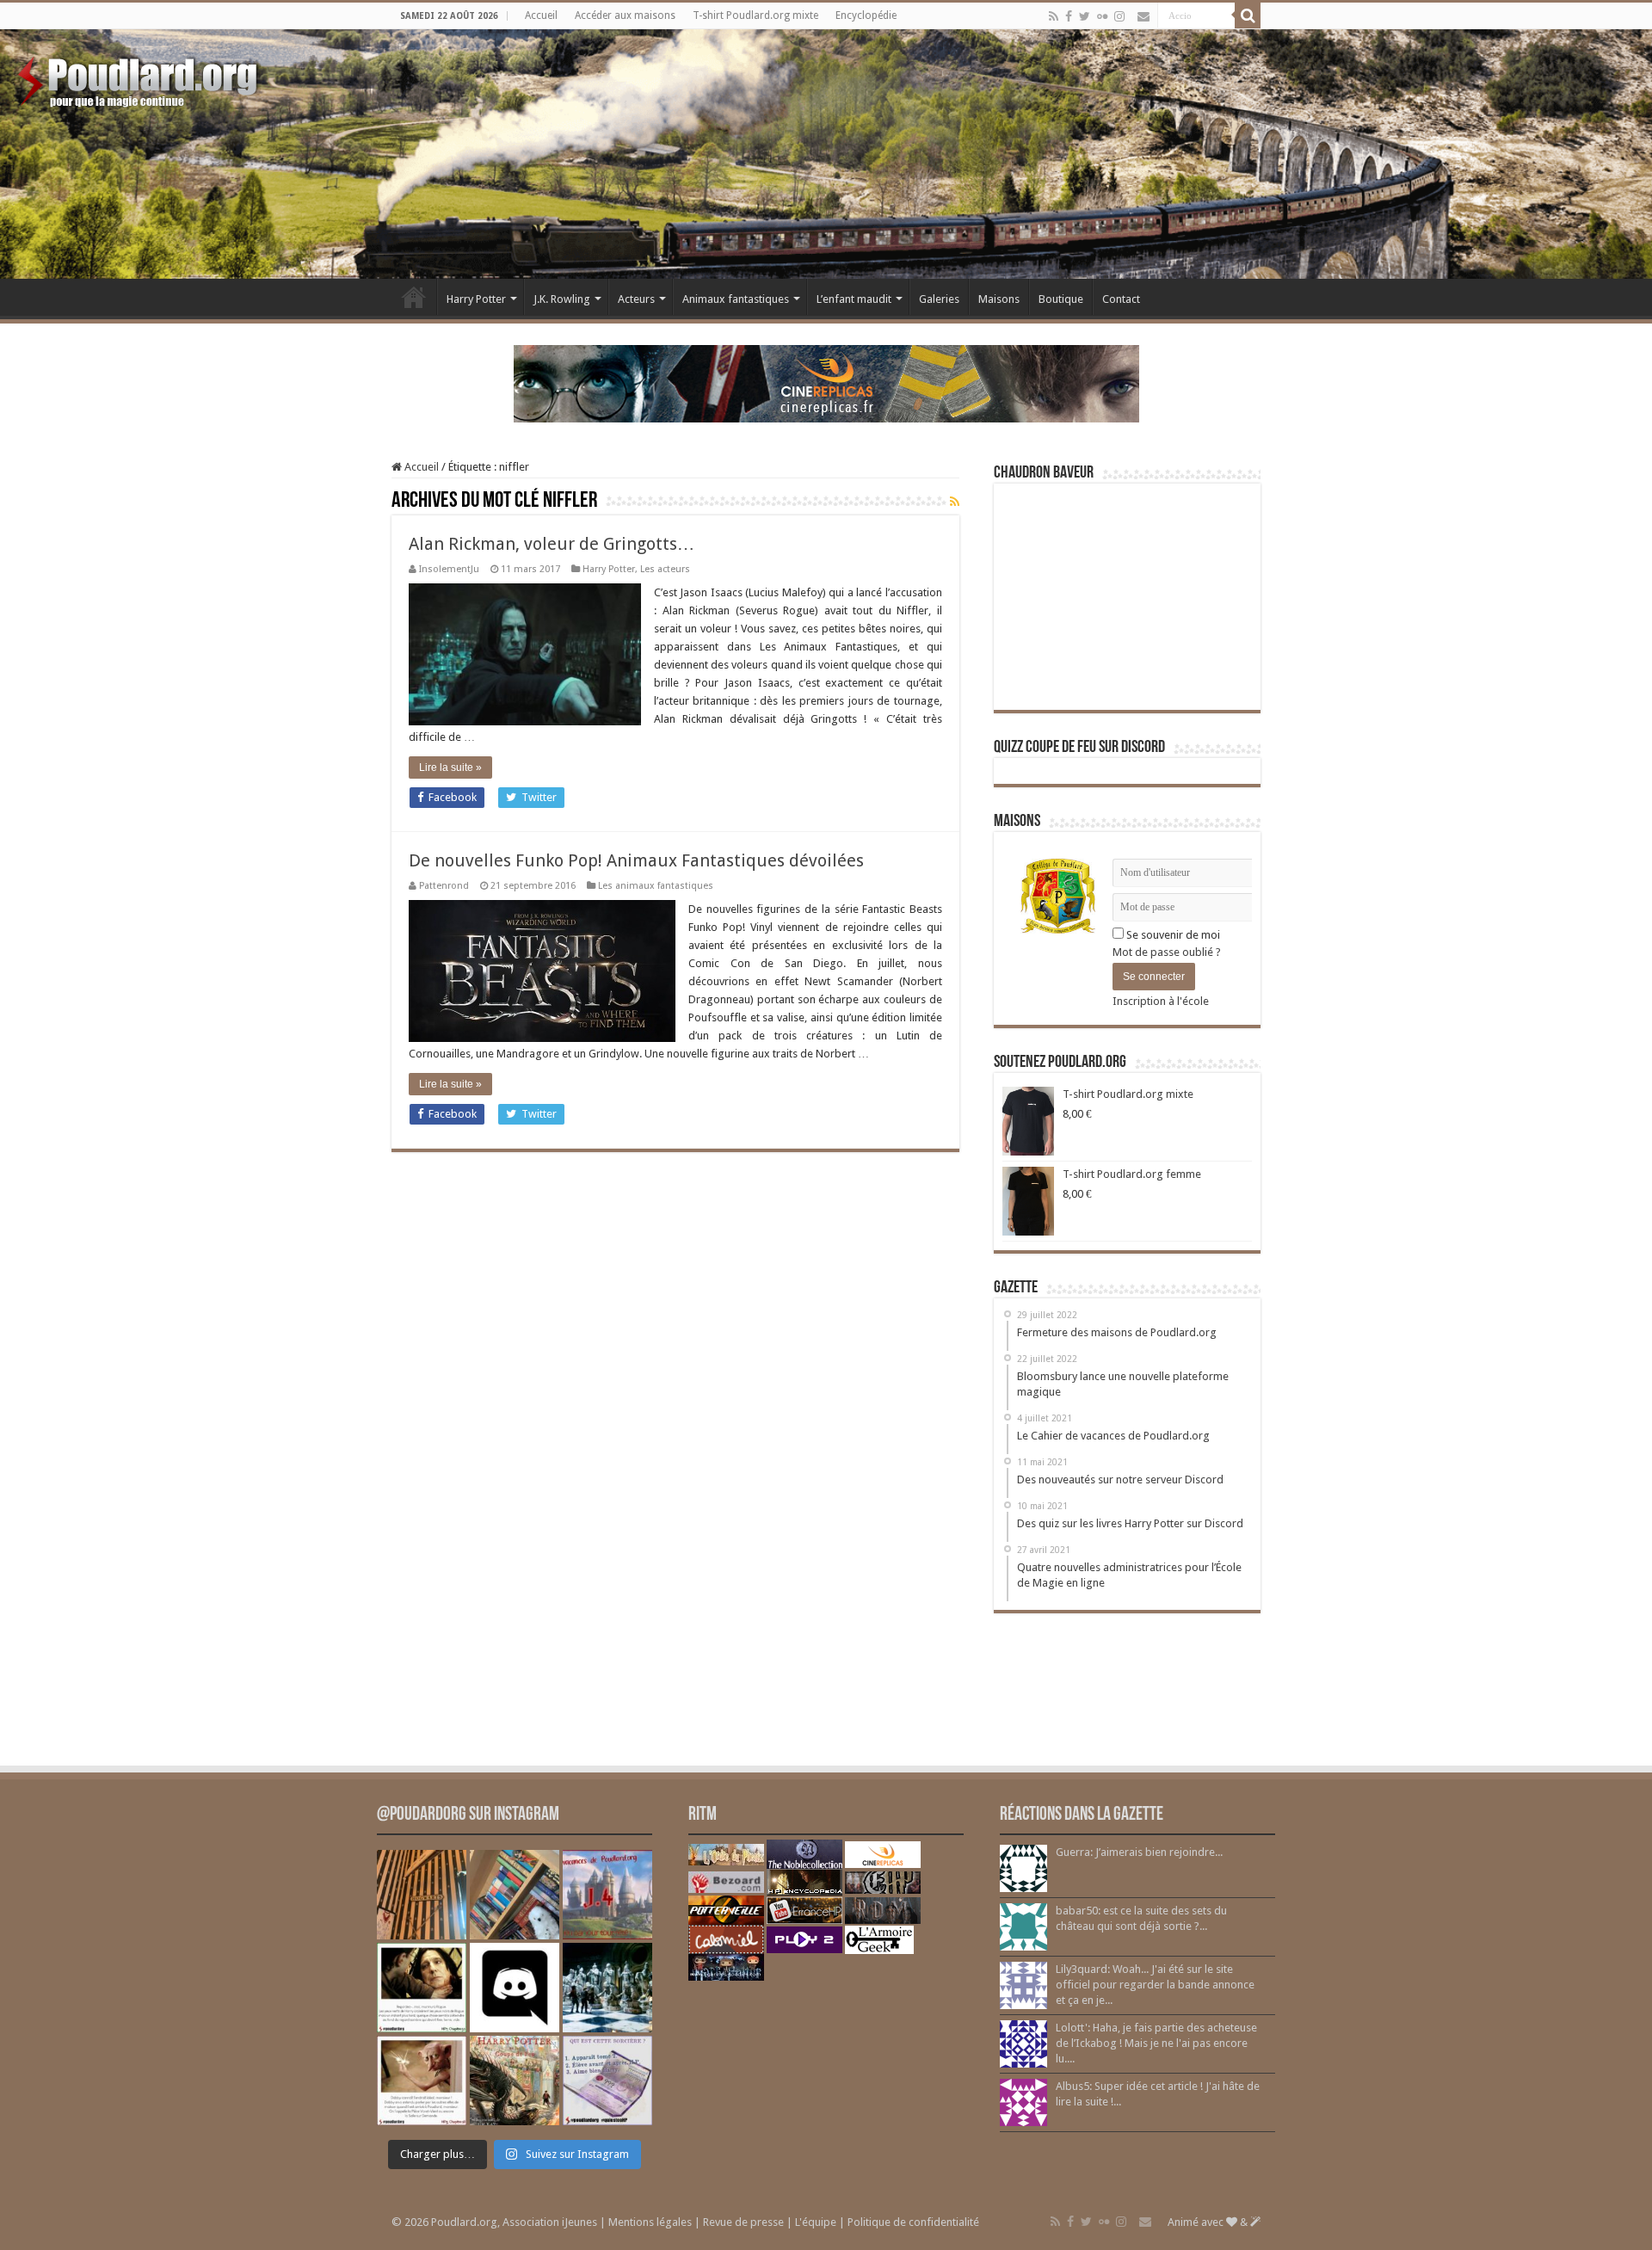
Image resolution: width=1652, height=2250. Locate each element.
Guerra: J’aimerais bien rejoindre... (1139, 1852)
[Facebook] (1069, 16)
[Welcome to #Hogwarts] (422, 1895)
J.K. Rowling (562, 299)
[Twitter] (1085, 16)
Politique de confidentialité (913, 2222)
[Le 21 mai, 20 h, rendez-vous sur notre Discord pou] (515, 2080)
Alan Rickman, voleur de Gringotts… (552, 544)
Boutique (1061, 299)
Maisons (999, 299)
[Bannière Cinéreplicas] (826, 382)
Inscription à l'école (1161, 1001)
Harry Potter (476, 299)
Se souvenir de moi (1172, 935)
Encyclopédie (866, 15)
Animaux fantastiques (736, 299)
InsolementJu (449, 569)
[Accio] (1248, 15)
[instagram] (1119, 16)
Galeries (939, 299)
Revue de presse (743, 2222)
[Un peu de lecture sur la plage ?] (515, 1895)
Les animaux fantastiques (656, 886)
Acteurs (636, 299)
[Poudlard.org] (140, 77)
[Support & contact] (1143, 16)
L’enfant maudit (854, 299)
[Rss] (1054, 16)
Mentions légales (650, 2222)
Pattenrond (444, 886)
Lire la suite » (450, 767)
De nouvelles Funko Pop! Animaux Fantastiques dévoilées (636, 860)
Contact (1121, 299)
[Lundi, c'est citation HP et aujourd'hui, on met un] (422, 2080)
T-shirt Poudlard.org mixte (755, 15)
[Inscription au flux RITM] (955, 502)
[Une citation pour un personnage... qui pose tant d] (422, 1988)
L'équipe (816, 2222)
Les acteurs (665, 569)
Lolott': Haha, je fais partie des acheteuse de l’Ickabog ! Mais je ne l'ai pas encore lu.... (1156, 2043)
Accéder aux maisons (625, 15)
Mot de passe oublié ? (1167, 952)
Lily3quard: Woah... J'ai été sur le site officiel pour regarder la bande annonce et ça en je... (1155, 1985)
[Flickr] (1102, 16)
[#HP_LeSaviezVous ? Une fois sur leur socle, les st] (607, 1988)
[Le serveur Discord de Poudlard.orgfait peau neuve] (515, 1988)
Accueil (541, 15)
